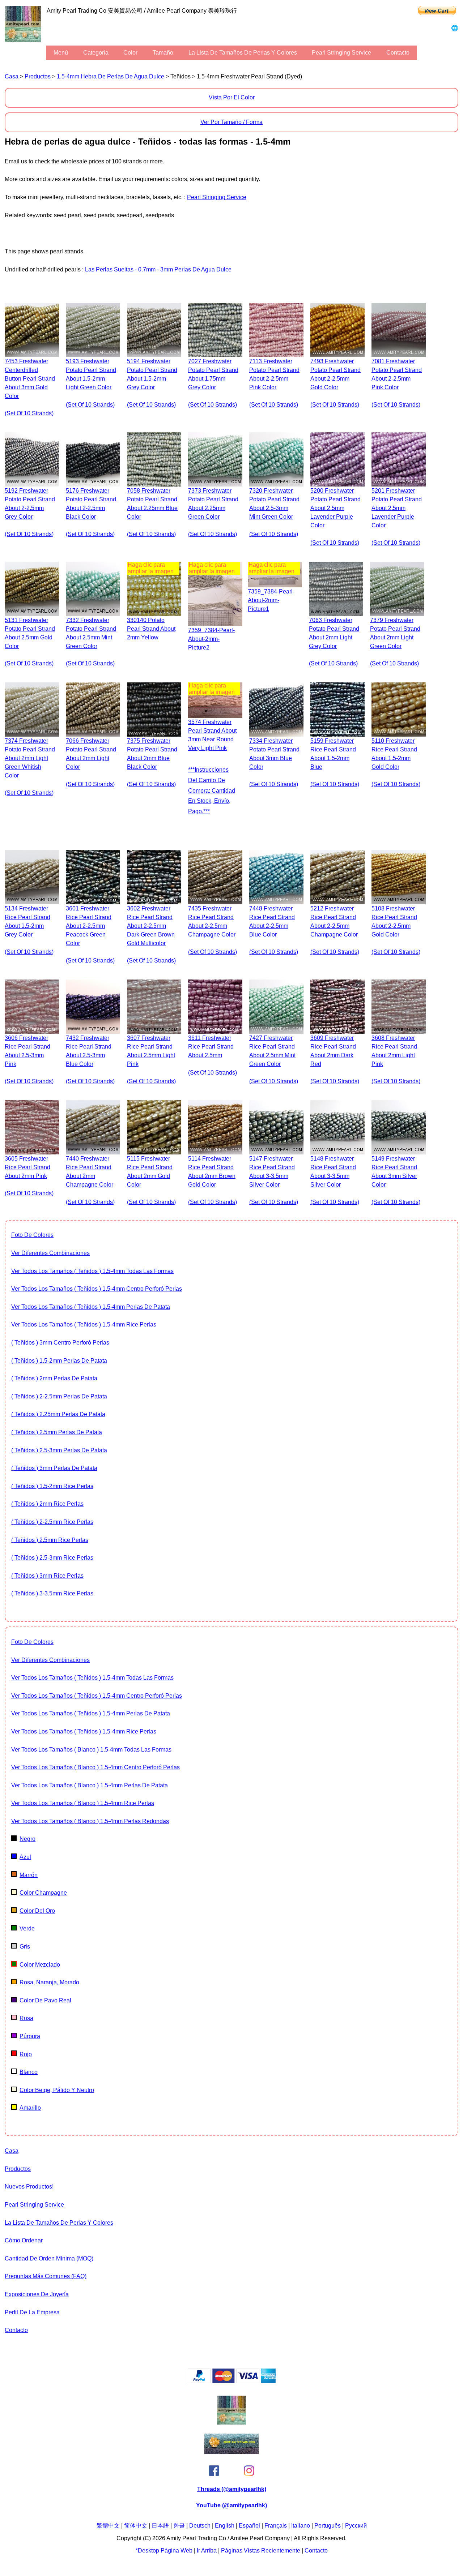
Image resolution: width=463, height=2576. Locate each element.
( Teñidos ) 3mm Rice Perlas (47, 1576)
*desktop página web (164, 2551)
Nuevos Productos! (29, 2187)
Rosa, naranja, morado (49, 1982)
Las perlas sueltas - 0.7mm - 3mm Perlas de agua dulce (158, 269)
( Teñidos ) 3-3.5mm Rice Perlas (52, 1593)
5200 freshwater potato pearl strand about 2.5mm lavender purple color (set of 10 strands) (335, 517)
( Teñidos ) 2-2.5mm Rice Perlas (52, 1522)
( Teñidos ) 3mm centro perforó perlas (60, 1343)
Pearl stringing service (341, 53)
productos (38, 76)
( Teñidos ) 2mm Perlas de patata (54, 1378)
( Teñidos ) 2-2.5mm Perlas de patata (59, 1396)
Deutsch (200, 2526)
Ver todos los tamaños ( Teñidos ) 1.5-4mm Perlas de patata (91, 1307)
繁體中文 (108, 2526)
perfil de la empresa (32, 2312)
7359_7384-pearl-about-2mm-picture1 (271, 600)
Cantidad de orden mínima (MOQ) (49, 2258)
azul (25, 1857)
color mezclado (40, 1965)
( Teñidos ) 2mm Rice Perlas (47, 1504)
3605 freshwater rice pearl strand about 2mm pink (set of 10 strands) (29, 1176)
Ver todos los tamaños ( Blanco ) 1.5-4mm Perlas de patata (90, 1785)
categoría (96, 53)
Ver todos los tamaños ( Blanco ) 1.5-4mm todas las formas (91, 1750)
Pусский (356, 2526)
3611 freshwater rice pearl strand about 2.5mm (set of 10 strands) (213, 1055)
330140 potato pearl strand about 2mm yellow (151, 629)
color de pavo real (45, 2000)
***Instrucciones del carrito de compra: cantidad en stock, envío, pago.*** (212, 790)
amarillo (30, 2108)
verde (27, 1928)
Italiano (301, 2526)
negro (27, 1839)
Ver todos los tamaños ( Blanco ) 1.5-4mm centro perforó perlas (95, 1767)
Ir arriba (207, 2551)
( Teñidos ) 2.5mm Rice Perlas (50, 1540)
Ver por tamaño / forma (231, 122)
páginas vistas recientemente (261, 2551)
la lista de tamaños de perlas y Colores (243, 53)
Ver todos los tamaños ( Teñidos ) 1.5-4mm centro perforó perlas (97, 1289)
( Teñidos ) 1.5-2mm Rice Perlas (52, 1486)
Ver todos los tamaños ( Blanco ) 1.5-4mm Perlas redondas (90, 1821)
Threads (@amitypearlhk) (232, 2489)
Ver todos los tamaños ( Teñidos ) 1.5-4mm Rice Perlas (84, 1325)
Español (249, 2526)
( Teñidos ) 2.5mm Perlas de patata (57, 1432)
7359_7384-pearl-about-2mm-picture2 (211, 639)
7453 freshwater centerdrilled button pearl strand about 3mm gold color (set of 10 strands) (30, 387)
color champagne (43, 1893)
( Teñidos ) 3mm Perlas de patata (54, 1468)
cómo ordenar (24, 2240)
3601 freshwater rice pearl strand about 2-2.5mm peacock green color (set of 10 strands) (90, 935)
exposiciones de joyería (37, 2294)
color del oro (37, 1911)
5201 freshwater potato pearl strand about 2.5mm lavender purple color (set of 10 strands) (397, 517)
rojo (26, 2054)
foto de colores (32, 1235)
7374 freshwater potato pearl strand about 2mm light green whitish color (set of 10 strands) (30, 767)
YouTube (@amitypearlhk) (231, 2505)
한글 (179, 2526)
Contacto (398, 53)
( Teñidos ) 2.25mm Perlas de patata (58, 1414)
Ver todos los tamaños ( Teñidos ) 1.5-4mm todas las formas (92, 1271)
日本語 (160, 2526)
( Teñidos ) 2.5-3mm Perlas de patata (59, 1450)
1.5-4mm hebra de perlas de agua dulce (111, 76)
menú (61, 53)
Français (276, 2526)
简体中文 (136, 2526)
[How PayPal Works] (232, 2381)
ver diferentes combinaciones (50, 1253)
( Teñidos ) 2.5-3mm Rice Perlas (52, 1558)
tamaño (163, 53)
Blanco (29, 2072)
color (130, 53)
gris (25, 1947)
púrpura (30, 2036)
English (225, 2526)
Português (328, 2526)
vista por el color (232, 97)
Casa (12, 76)
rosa (26, 2018)
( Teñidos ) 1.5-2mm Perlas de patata (59, 1361)
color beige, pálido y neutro (57, 2090)
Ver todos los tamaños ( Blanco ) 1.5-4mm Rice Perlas (83, 1803)
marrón (29, 1875)
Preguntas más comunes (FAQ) (46, 2276)
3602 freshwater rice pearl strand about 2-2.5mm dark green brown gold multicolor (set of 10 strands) (151, 935)
